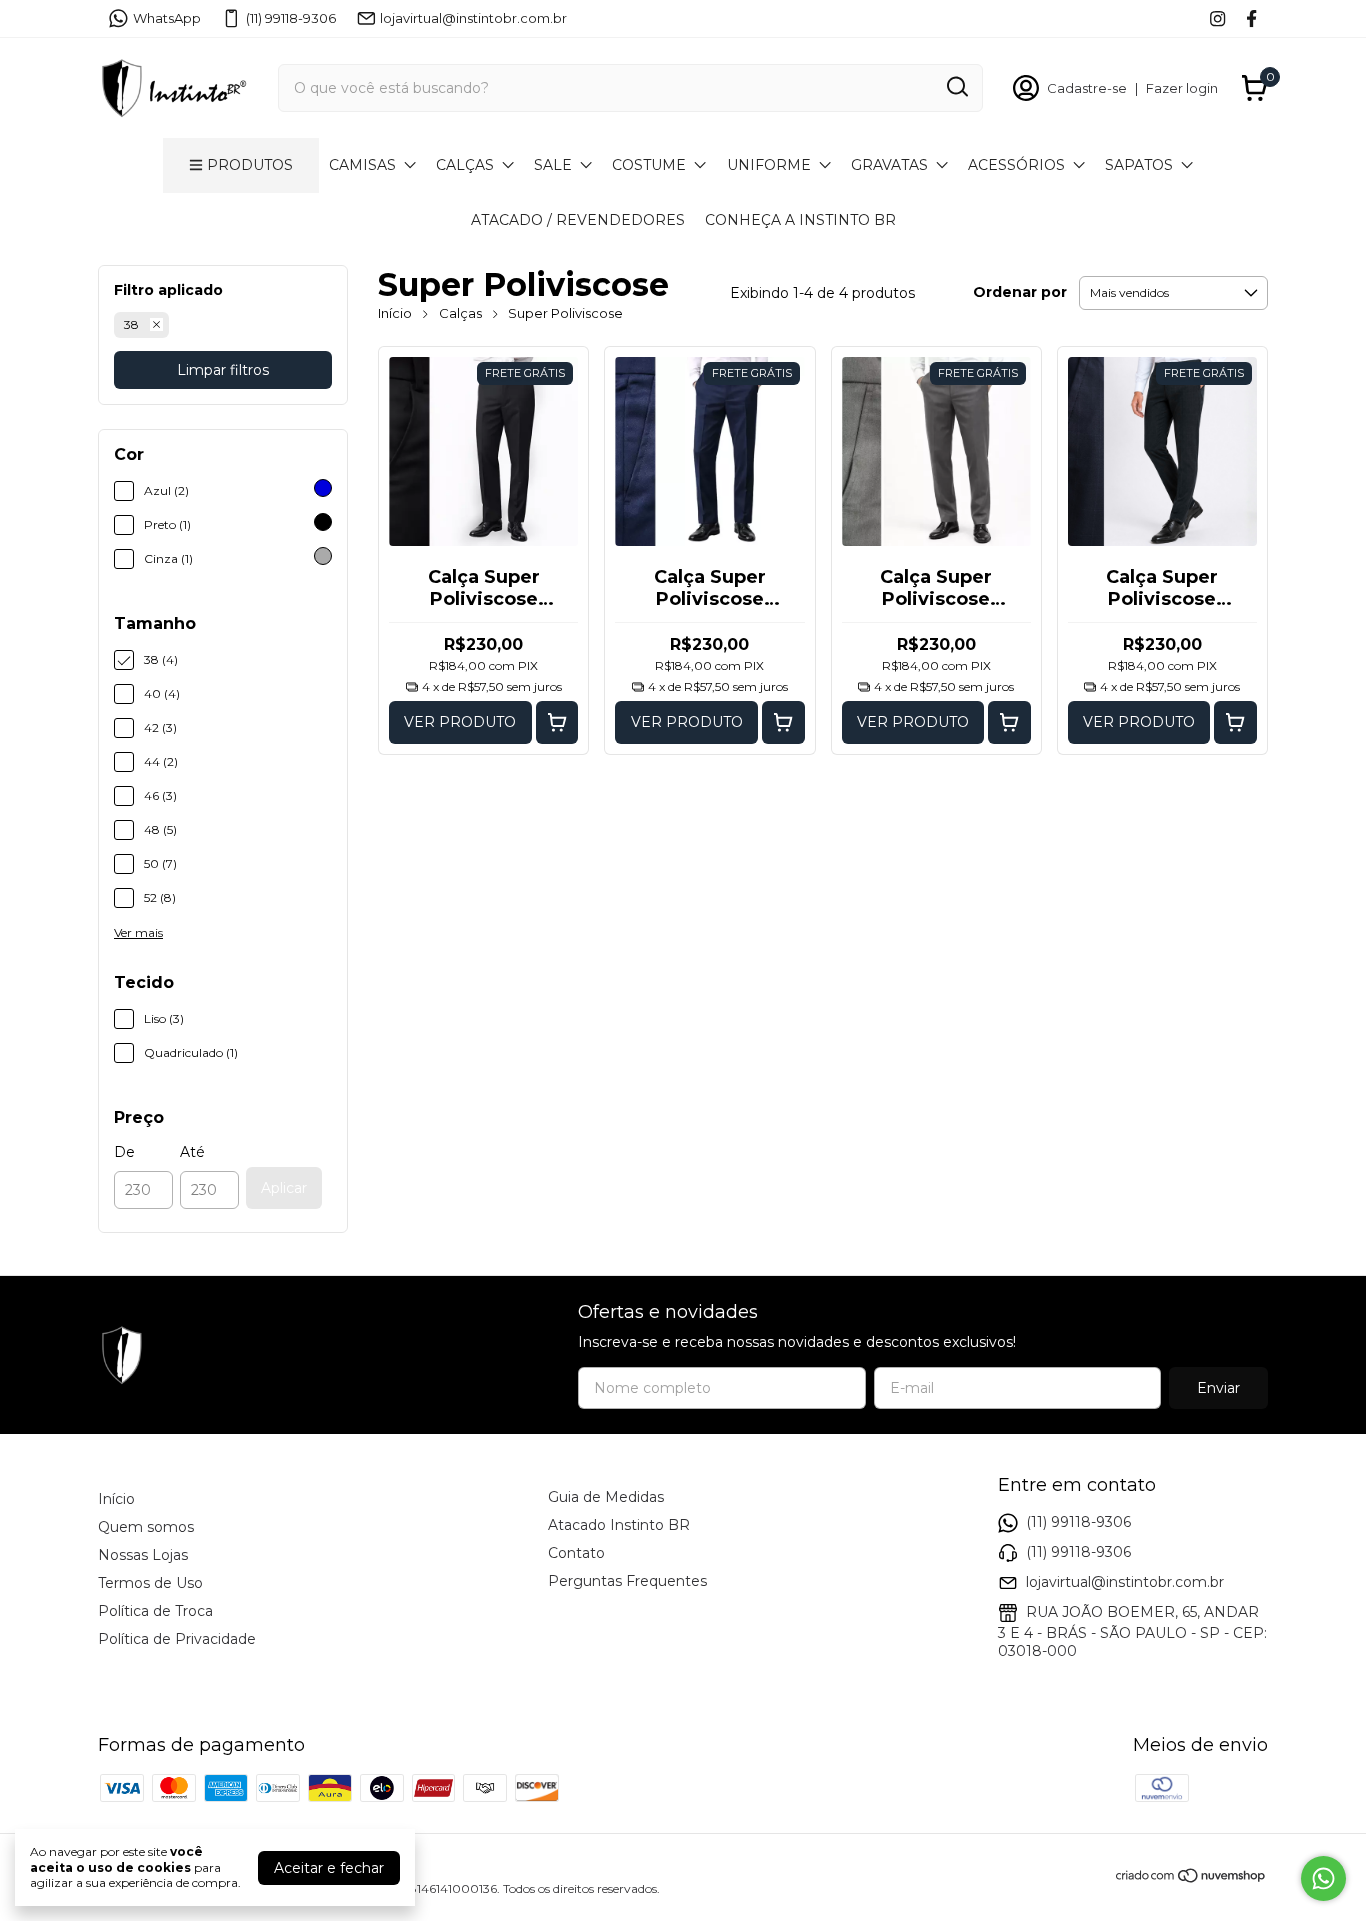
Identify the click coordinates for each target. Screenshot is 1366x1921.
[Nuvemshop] (1191, 1879)
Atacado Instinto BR (619, 1525)
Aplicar (284, 1188)
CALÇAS (465, 165)
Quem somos (146, 1527)
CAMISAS (362, 165)
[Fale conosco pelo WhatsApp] (1323, 1878)
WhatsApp (167, 18)
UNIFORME (769, 165)
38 (131, 324)
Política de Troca (155, 1611)
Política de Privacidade (177, 1639)
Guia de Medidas (606, 1497)
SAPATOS (1139, 165)
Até (192, 1152)
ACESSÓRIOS (1016, 165)
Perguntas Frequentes (627, 1581)
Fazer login (1182, 88)
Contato (576, 1553)
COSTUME (649, 165)
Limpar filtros (223, 370)
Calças (460, 313)
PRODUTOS (250, 165)
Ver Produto (460, 722)
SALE (553, 165)
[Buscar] (956, 87)
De (124, 1152)
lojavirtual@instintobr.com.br (473, 18)
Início (395, 313)
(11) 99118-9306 (291, 18)
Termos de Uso (150, 1583)
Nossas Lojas (143, 1555)
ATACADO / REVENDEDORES (578, 220)
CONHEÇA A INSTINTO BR (800, 220)
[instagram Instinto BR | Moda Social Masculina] (1217, 18)
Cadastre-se (1087, 88)
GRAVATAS (889, 165)
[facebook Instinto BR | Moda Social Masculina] (1251, 18)
